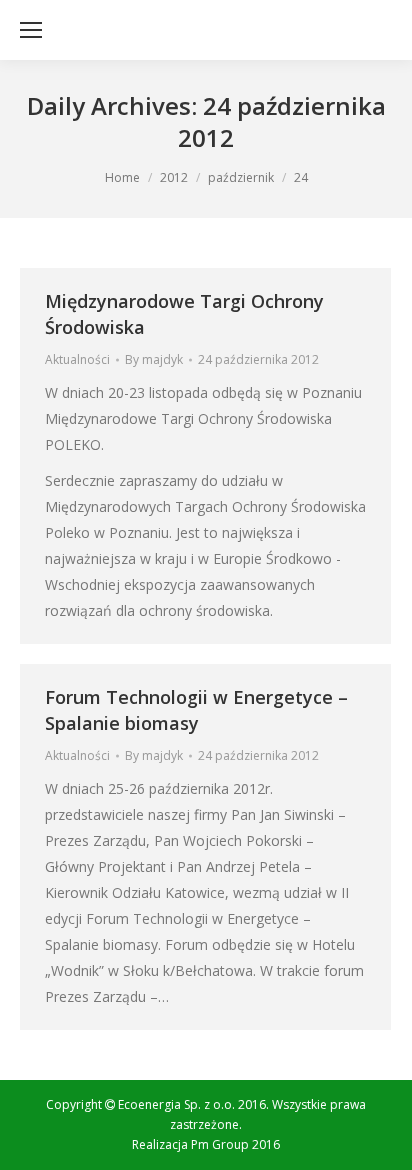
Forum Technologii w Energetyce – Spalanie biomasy (196, 710)
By (154, 359)
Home (122, 177)
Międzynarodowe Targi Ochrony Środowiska (184, 314)
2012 (174, 177)
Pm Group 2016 (235, 1144)
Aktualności (77, 359)
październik (241, 177)
